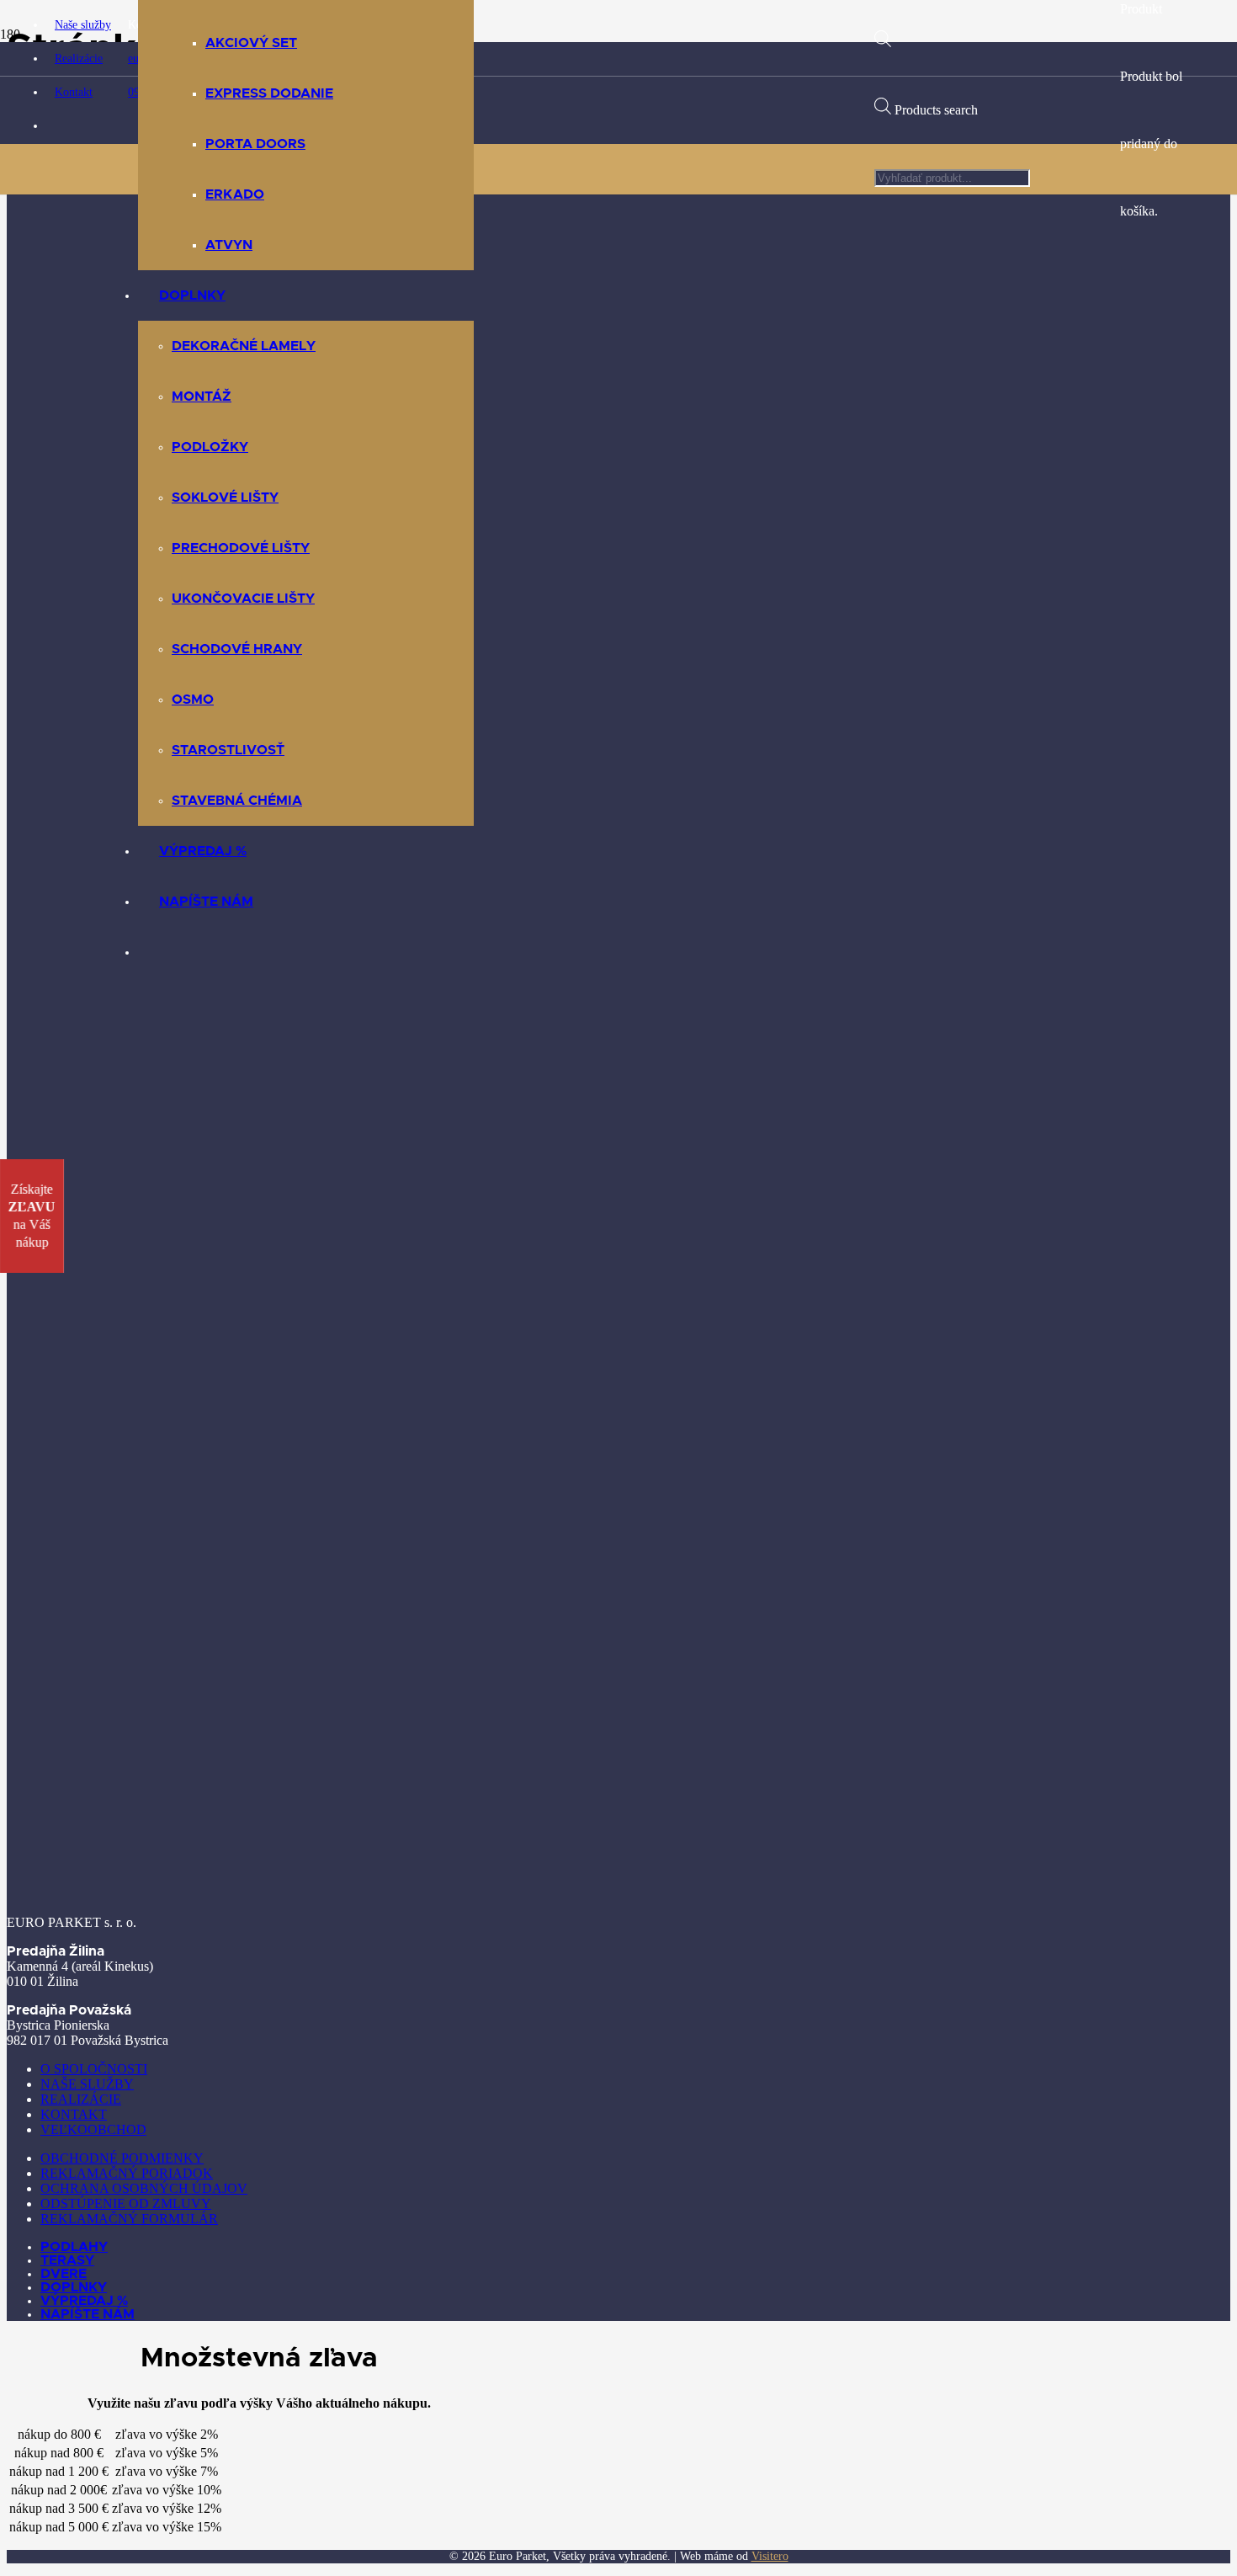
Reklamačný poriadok (127, 2173)
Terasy (67, 2260)
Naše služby (87, 2084)
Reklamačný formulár (129, 2219)
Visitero (770, 2556)
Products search (936, 110)
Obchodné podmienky (122, 2158)
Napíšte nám (88, 2314)
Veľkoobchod (93, 2129)
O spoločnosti (94, 2069)
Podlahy (74, 2247)
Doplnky (74, 2287)
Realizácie (81, 2099)
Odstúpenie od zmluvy (126, 2203)
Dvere (64, 2274)
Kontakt (74, 2114)
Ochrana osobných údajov (144, 2188)
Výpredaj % (84, 2301)
